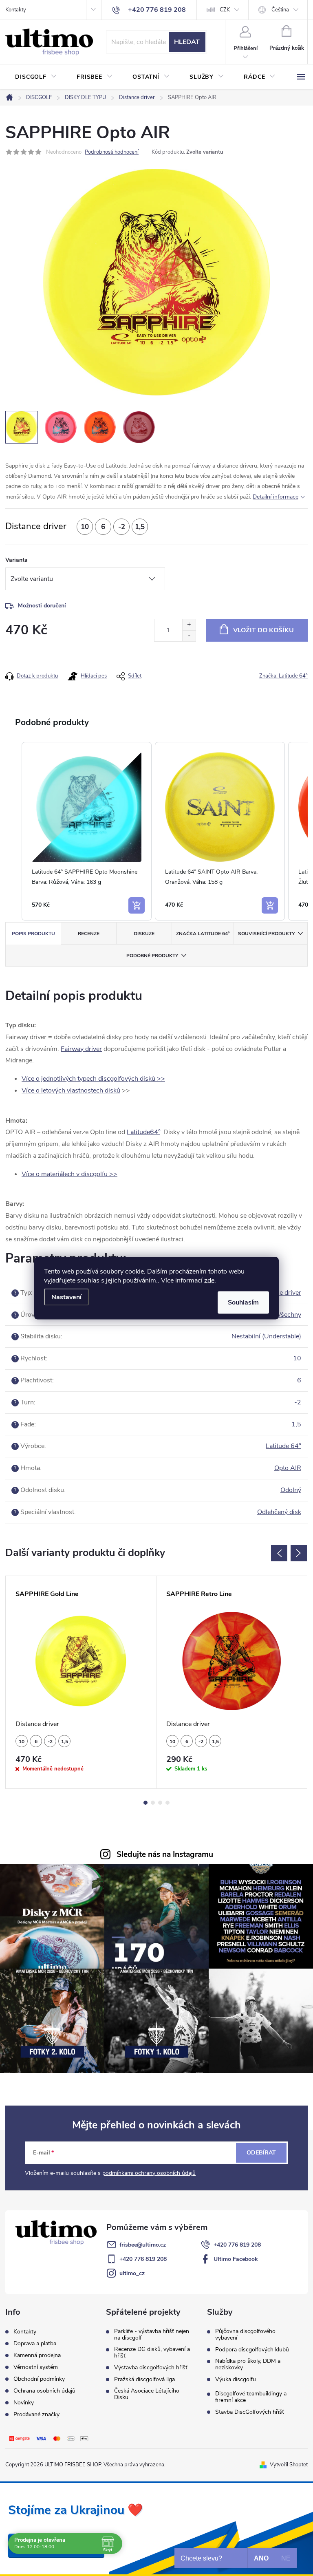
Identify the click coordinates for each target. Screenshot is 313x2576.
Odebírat (261, 2153)
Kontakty (16, 10)
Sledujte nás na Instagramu (165, 1854)
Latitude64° (143, 1132)
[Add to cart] (137, 905)
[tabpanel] (81, 1682)
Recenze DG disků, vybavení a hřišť (152, 2353)
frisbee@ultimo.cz (143, 2245)
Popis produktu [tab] (33, 934)
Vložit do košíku (263, 630)
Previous (279, 1553)
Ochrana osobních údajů (44, 2391)
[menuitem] (36, 77)
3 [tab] (160, 1803)
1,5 (296, 1424)
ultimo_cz (132, 2273)
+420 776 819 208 (237, 2245)
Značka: (283, 676)
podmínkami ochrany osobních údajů (149, 2173)
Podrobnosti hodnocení (112, 152)
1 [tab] (145, 1803)
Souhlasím (243, 1302)
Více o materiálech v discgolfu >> (69, 1174)
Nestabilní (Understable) (266, 1336)
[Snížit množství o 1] (189, 636)
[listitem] (87, 831)
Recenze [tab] (89, 934)
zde (209, 1280)
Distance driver (279, 1293)
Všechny (289, 1315)
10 (297, 1358)
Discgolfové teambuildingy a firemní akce (251, 2397)
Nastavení (66, 1297)
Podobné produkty (152, 956)
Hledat (187, 42)
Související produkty (266, 934)
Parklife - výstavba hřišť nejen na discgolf (152, 2335)
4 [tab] (168, 1803)
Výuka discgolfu (236, 2380)
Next (299, 1553)
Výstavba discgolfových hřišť (151, 2368)
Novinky (24, 2403)
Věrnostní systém (36, 2367)
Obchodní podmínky (39, 2379)
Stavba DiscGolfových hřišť (250, 2412)
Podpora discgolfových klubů (252, 2350)
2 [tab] (153, 1803)
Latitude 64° (283, 1446)
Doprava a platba (35, 2343)
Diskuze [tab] (144, 934)
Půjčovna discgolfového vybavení (245, 2335)
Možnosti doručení (42, 606)
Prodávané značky (36, 2414)
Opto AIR (288, 1468)
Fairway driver (81, 1049)
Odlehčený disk (279, 1512)
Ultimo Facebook (236, 2259)
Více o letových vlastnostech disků (71, 1090)
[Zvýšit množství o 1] (189, 625)
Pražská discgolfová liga (144, 2380)
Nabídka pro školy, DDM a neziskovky (248, 2364)
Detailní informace (276, 497)
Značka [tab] (203, 934)
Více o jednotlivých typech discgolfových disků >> (93, 1079)
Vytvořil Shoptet (289, 2465)
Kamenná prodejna (37, 2355)
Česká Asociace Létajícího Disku (147, 2394)
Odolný (291, 1490)
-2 (298, 1402)
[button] (13, 831)
